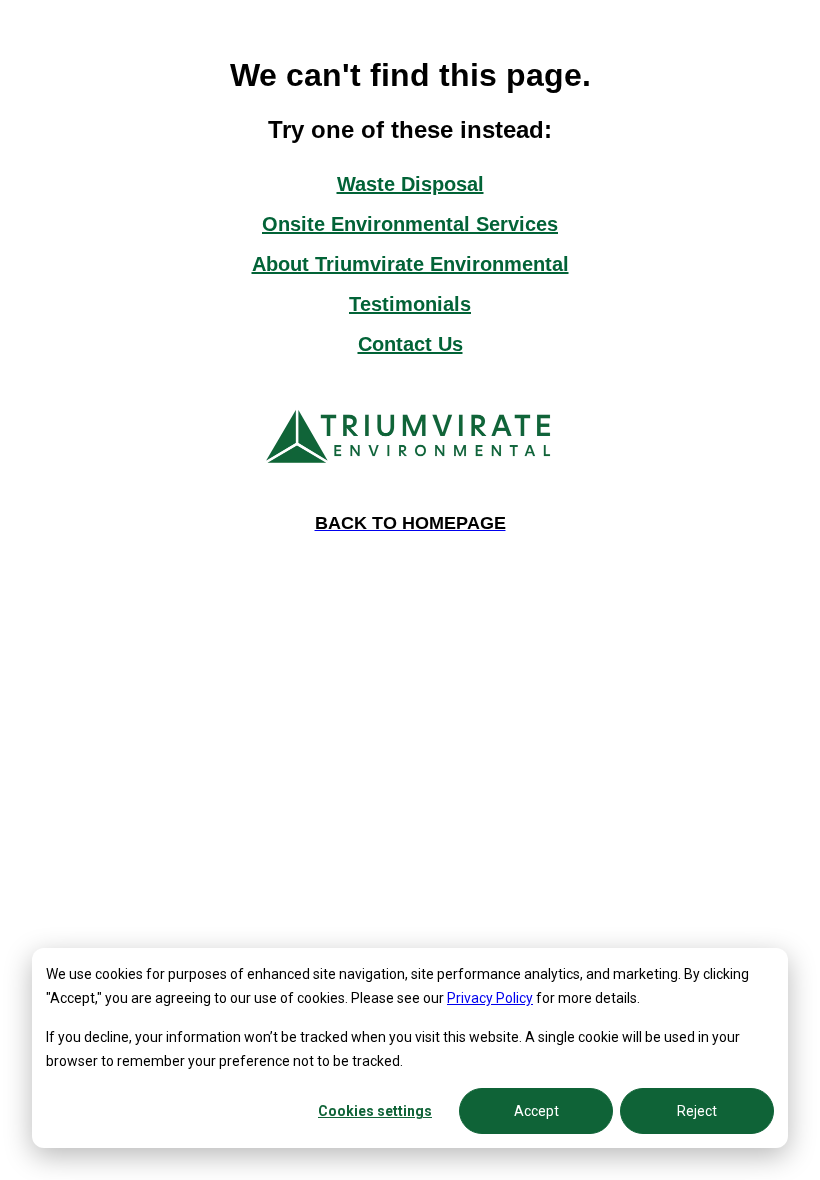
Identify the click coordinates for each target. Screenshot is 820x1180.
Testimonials (410, 304)
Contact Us (410, 344)
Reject (697, 1111)
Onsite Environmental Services (410, 224)
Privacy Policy (490, 998)
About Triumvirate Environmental (410, 264)
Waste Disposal (410, 184)
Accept (536, 1111)
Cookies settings (375, 1111)
